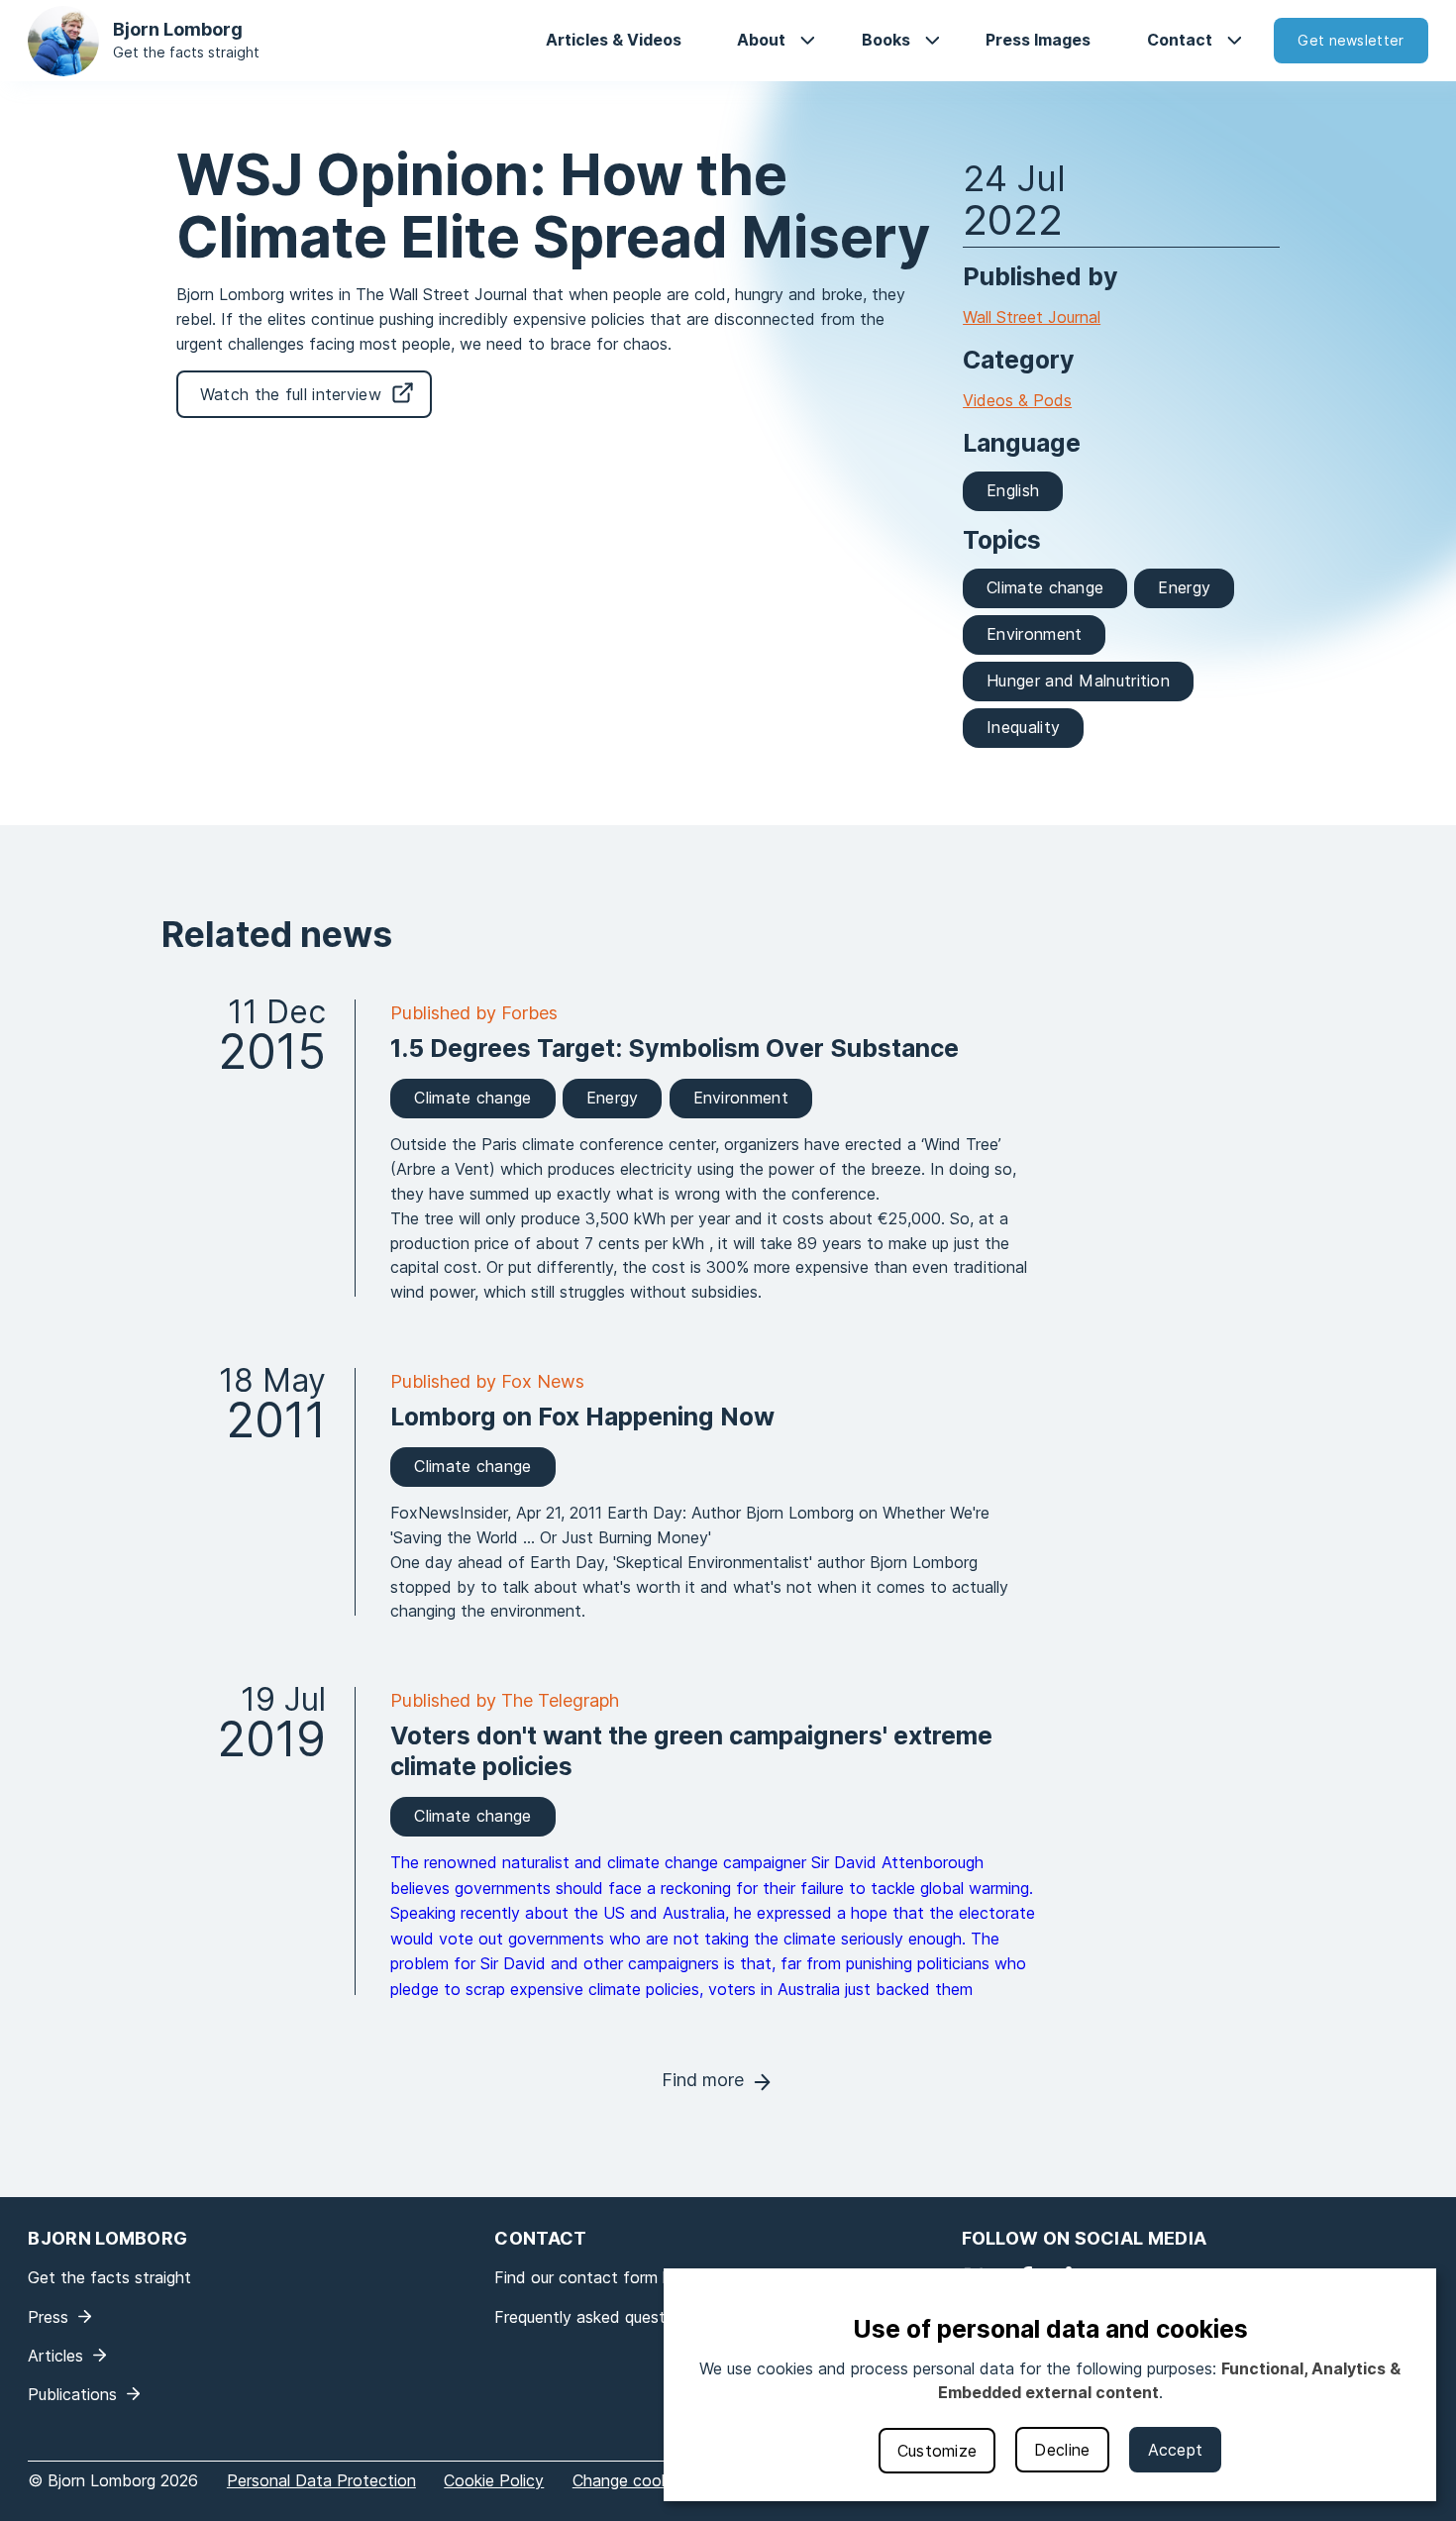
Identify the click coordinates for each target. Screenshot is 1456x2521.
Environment (1034, 634)
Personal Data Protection (321, 2480)
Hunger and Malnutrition (1078, 681)
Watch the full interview (291, 394)
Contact (1180, 40)
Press (48, 2317)
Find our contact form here (594, 2277)
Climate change (1045, 587)
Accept (1176, 2450)
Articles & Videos (614, 40)
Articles (55, 2356)
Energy (1184, 587)
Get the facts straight (186, 52)
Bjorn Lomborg (178, 29)
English (1013, 490)
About (761, 40)
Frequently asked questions (595, 2317)
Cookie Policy (494, 2480)
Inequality (1023, 727)
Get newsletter (1351, 40)
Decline (1062, 2450)
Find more (703, 2080)
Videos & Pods (1017, 400)
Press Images (1038, 40)
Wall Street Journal (1032, 317)
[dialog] (1050, 2385)
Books (886, 40)
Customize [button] (937, 2451)
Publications (72, 2394)
